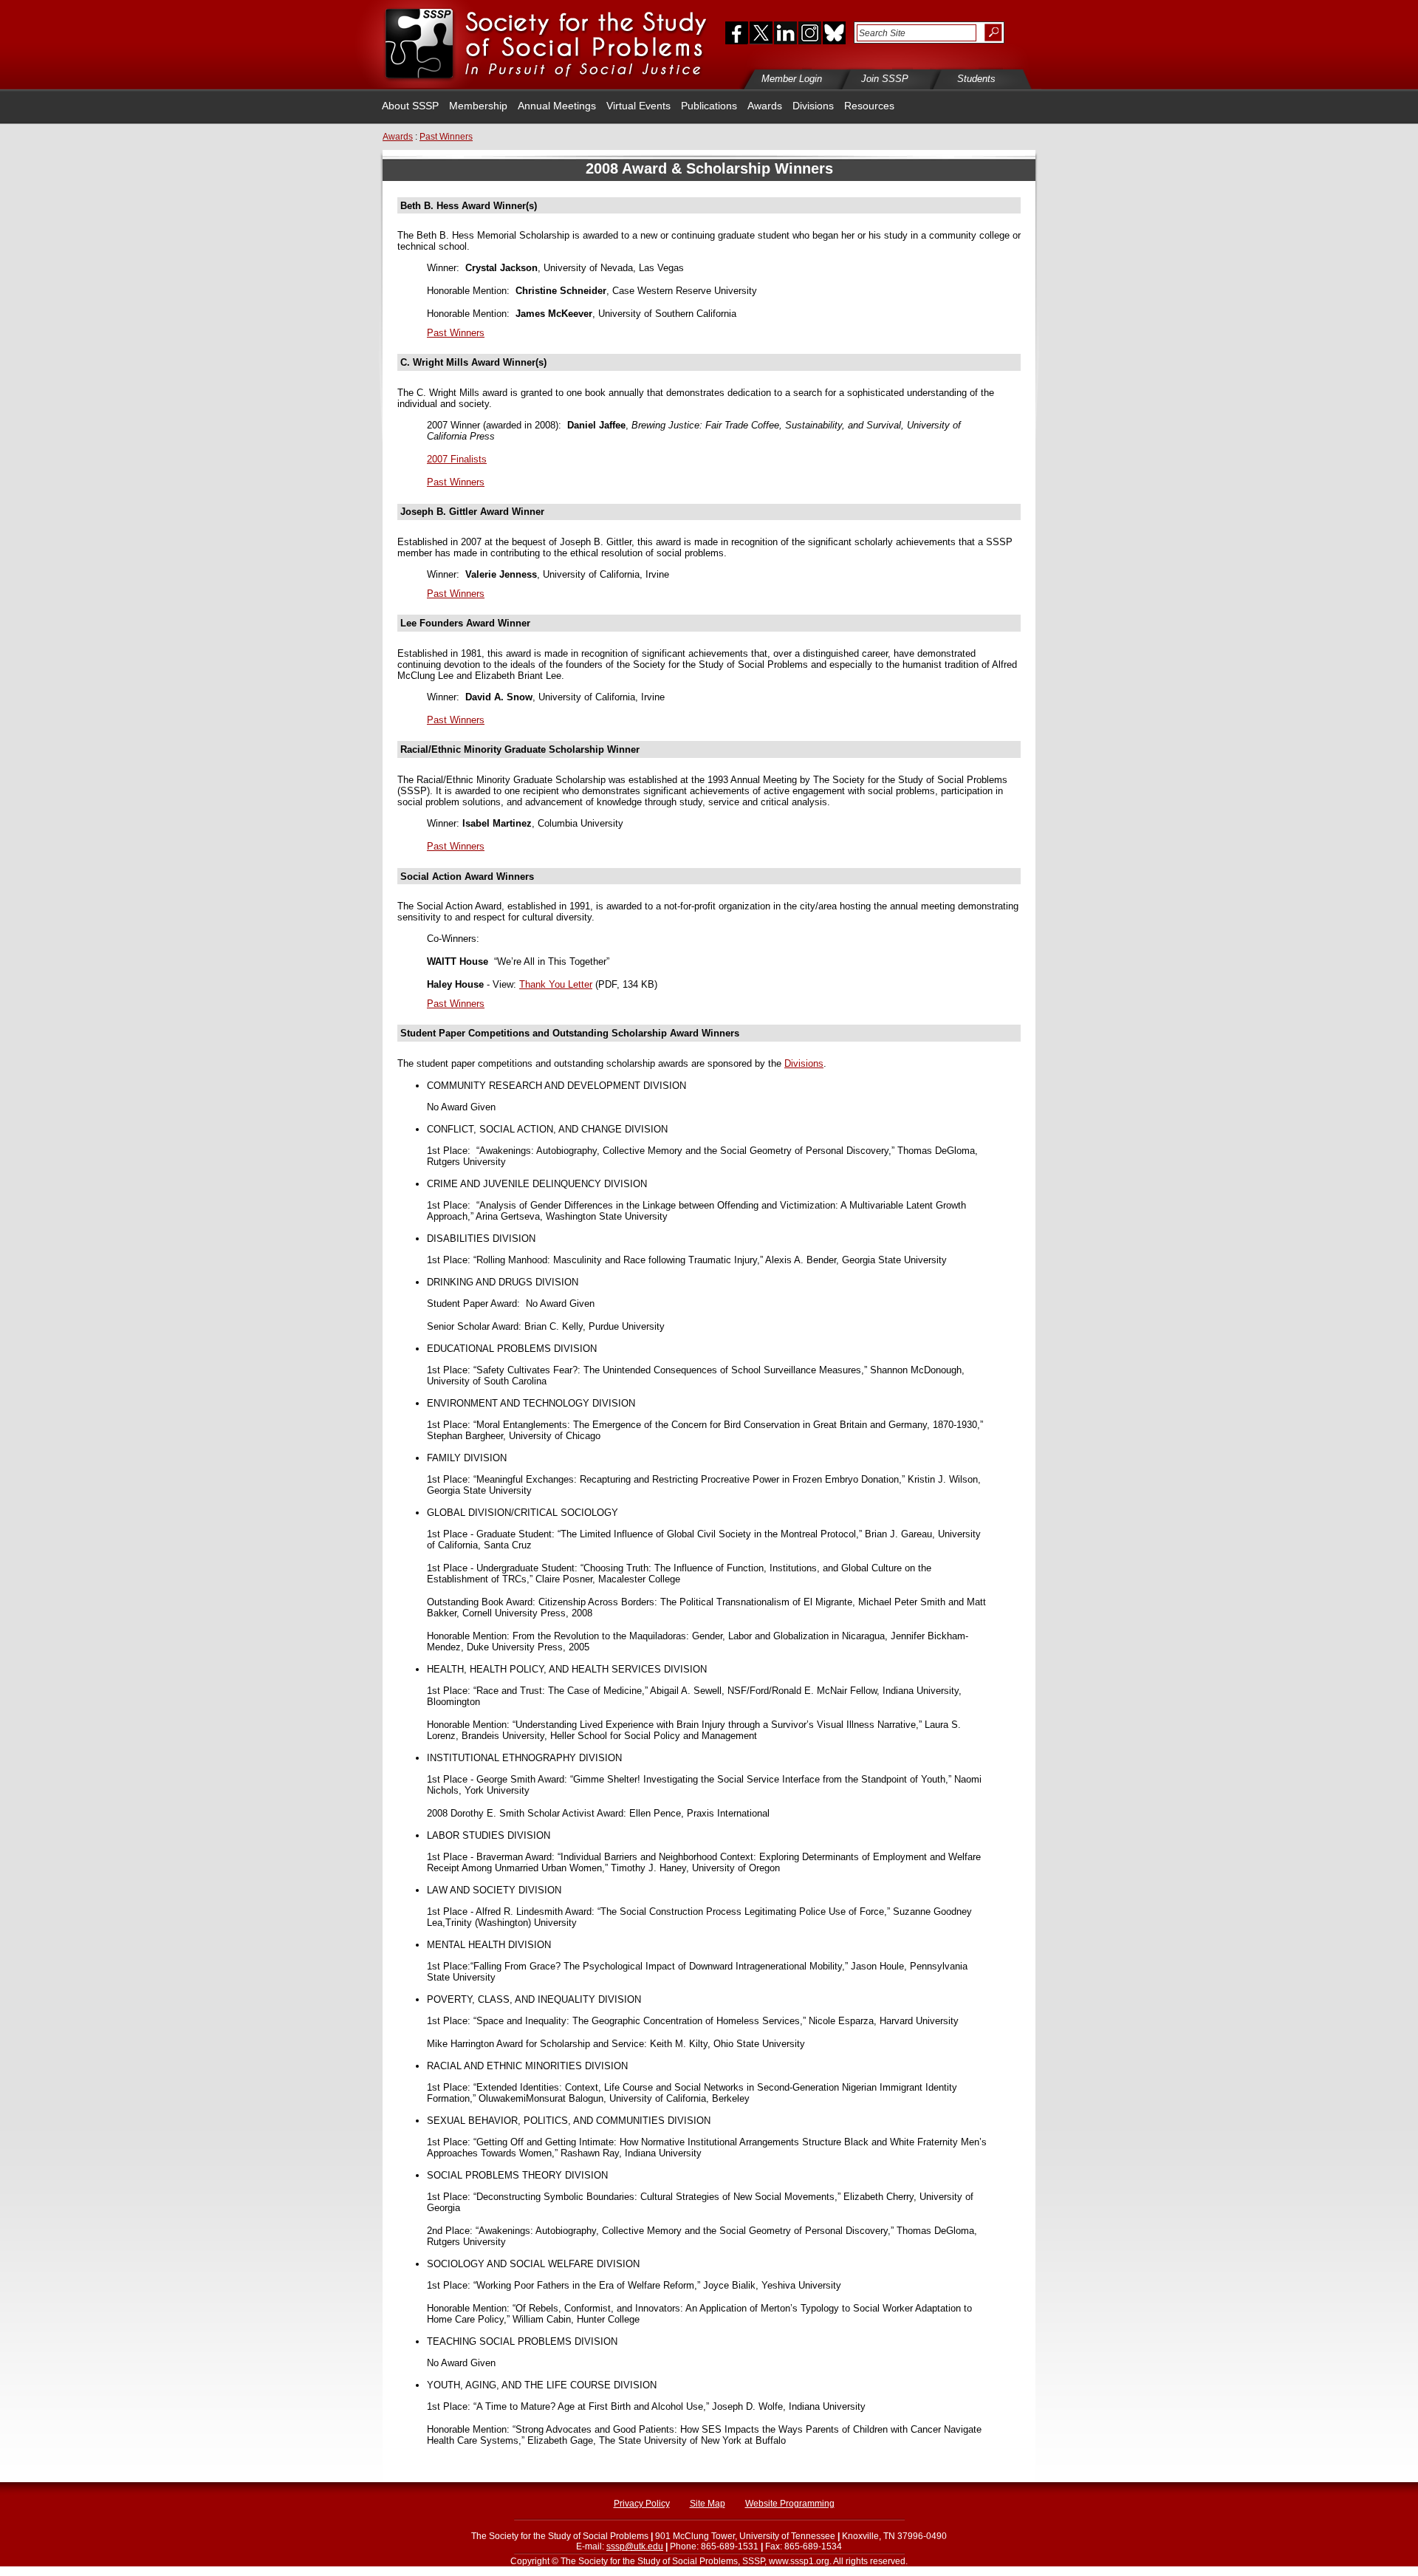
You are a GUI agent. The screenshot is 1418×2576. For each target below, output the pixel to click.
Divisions (813, 106)
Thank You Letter (556, 984)
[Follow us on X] (761, 33)
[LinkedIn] (785, 33)
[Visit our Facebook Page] (733, 33)
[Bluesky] (833, 33)
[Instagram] (809, 33)
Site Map (708, 2504)
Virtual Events (638, 106)
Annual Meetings (557, 106)
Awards (765, 106)
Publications (709, 106)
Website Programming (790, 2504)
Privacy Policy (642, 2504)
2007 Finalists (457, 459)
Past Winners (456, 333)
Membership (478, 106)
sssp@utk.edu (635, 2546)
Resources (869, 106)
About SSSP (410, 106)
